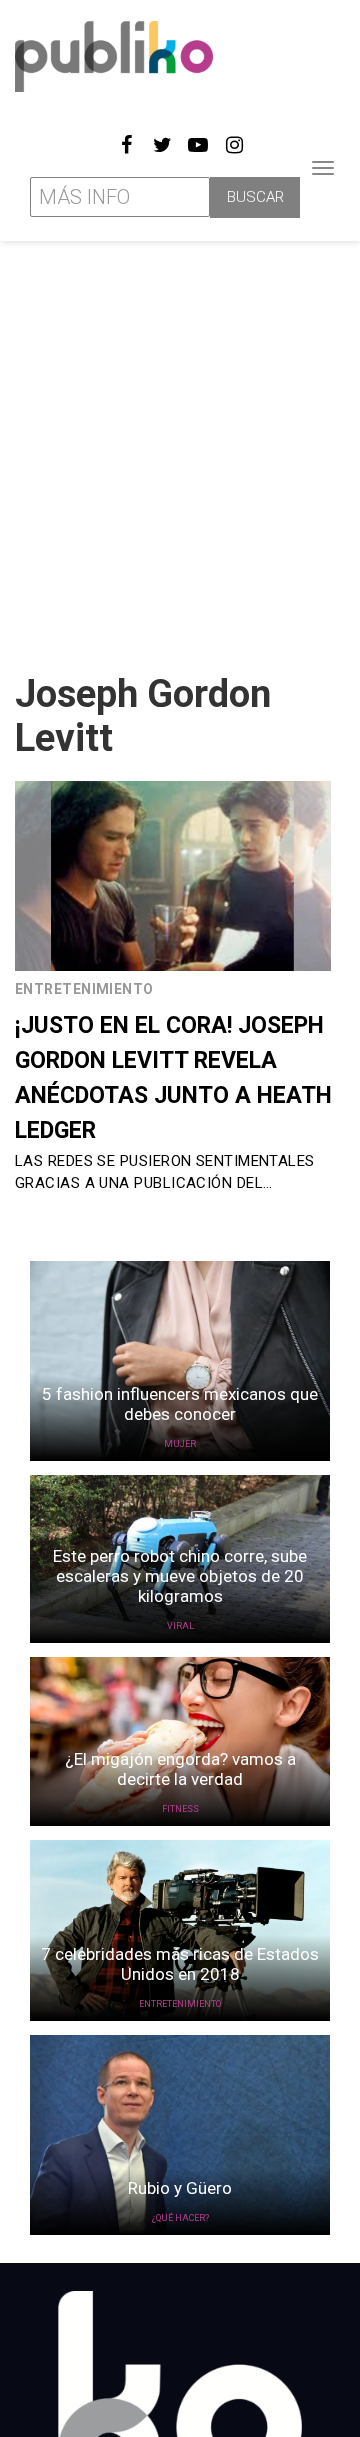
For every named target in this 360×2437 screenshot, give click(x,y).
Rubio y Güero (180, 2188)
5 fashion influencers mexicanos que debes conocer (180, 1404)
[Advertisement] (180, 449)
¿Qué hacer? (180, 2218)
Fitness (180, 1809)
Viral (180, 1626)
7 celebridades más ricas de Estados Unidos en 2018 (180, 1964)
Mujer (180, 1444)
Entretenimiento (84, 989)
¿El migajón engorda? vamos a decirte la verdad (180, 1769)
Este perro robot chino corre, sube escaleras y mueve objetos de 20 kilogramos (180, 1576)
